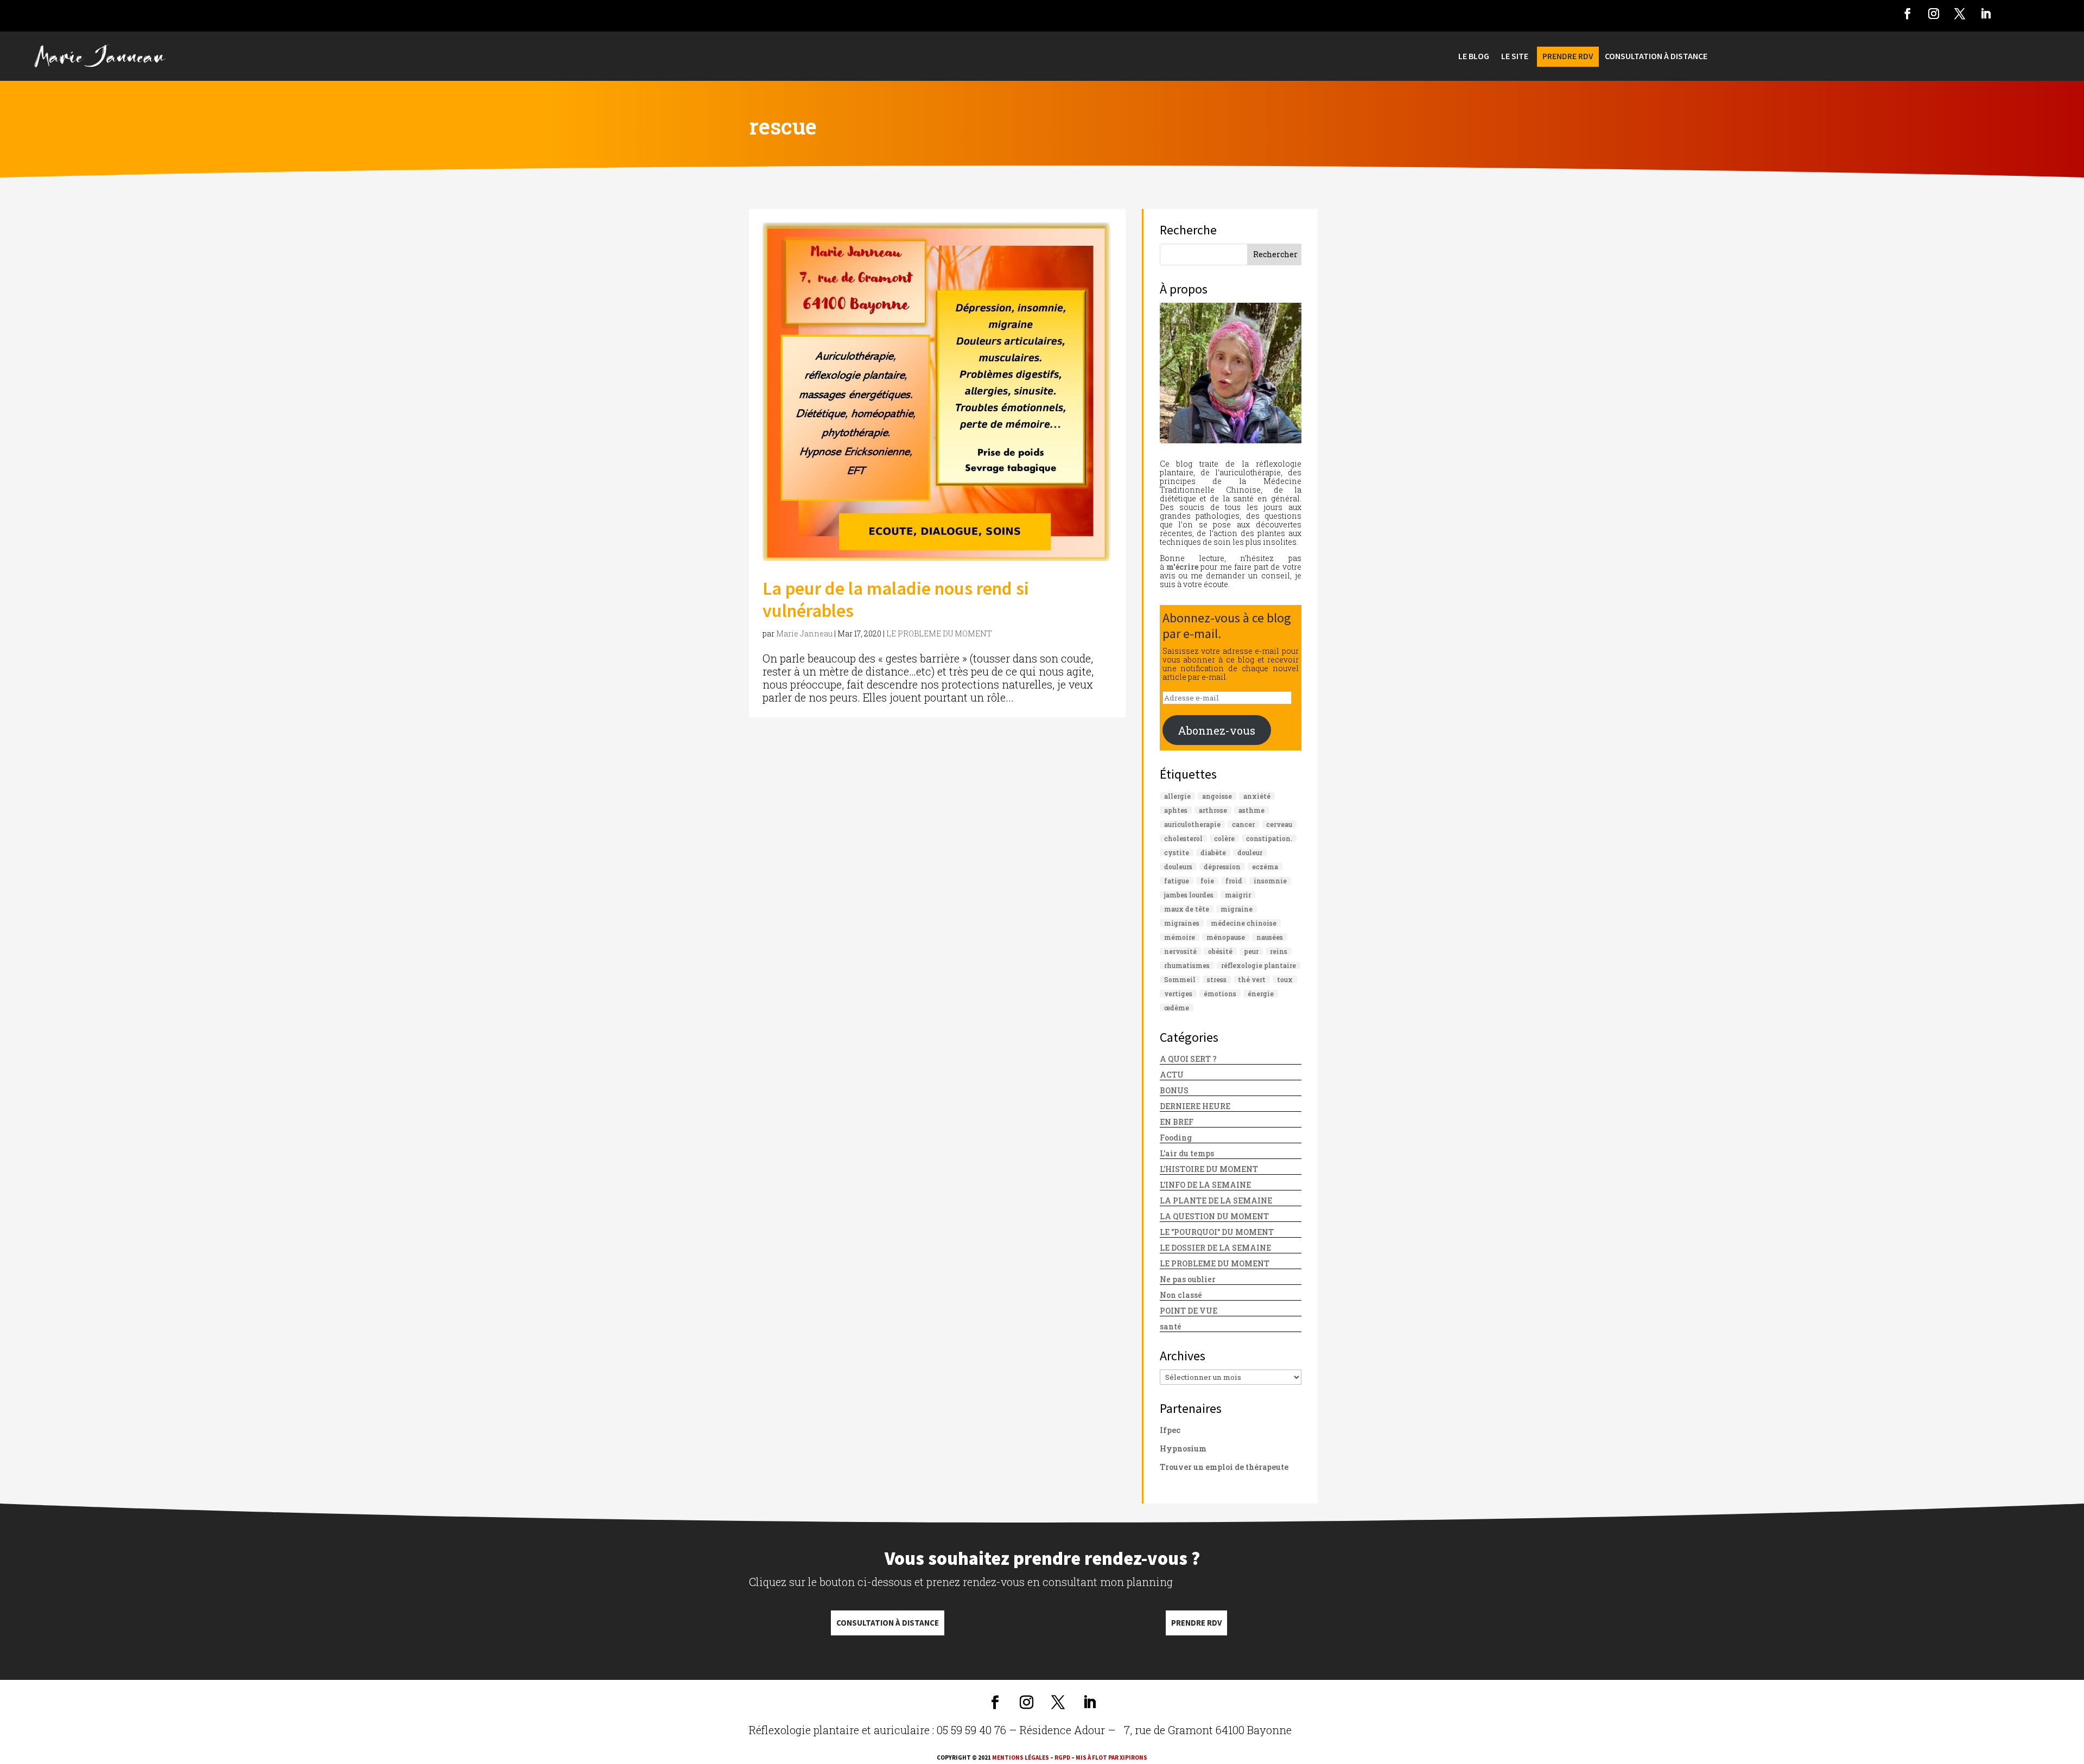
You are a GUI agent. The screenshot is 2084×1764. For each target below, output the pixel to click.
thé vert (1252, 979)
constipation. (1269, 838)
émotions (1220, 994)
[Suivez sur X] (1960, 14)
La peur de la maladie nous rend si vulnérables (896, 599)
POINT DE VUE (1189, 1311)
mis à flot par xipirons (1111, 1757)
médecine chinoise (1244, 923)
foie (1207, 881)
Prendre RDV (1196, 1623)
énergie (1261, 994)
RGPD (1062, 1757)
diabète (1213, 852)
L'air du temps (1187, 1153)
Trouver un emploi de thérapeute (1224, 1467)
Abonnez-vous (1216, 730)
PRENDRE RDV (1568, 57)
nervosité (1180, 951)
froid (1234, 881)
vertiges (1178, 994)
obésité (1220, 951)
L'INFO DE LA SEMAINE (1205, 1185)
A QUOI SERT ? (1188, 1059)
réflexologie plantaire (1259, 965)
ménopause (1226, 937)
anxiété (1257, 796)
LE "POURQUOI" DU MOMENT (1217, 1232)
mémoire (1180, 937)
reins (1279, 951)
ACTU (1172, 1075)
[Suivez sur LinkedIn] (1986, 14)
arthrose (1213, 810)
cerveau (1279, 824)
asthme (1251, 810)
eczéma (1265, 867)
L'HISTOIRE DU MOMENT (1209, 1169)
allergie (1177, 796)
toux (1285, 979)
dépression (1222, 867)
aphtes (1176, 810)
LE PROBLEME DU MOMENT (939, 633)
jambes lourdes (1189, 895)
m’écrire (1182, 567)
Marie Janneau (804, 633)
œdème (1177, 1008)
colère (1224, 838)
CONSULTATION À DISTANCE (1656, 57)
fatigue (1177, 881)
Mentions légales (1021, 1757)
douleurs (1178, 867)
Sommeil (1180, 979)
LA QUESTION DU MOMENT (1214, 1216)
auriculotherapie (1192, 824)
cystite (1177, 852)
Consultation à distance (888, 1623)
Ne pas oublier (1188, 1279)
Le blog (1474, 57)
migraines (1182, 923)
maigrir (1238, 895)
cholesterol (1183, 838)
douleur (1250, 852)
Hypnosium (1183, 1448)
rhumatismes (1187, 965)
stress (1217, 979)
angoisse (1217, 796)
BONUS (1174, 1090)
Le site (1515, 57)
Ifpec (1170, 1430)
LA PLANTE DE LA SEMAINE (1216, 1201)
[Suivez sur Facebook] (1908, 14)
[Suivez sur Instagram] (1934, 14)
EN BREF (1177, 1122)
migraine (1237, 909)
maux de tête (1187, 909)
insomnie (1270, 881)
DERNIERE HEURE (1195, 1106)
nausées (1270, 937)
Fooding (1176, 1138)
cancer (1243, 824)
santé (1171, 1326)
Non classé (1181, 1295)
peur (1251, 951)
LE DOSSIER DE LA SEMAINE (1215, 1248)
